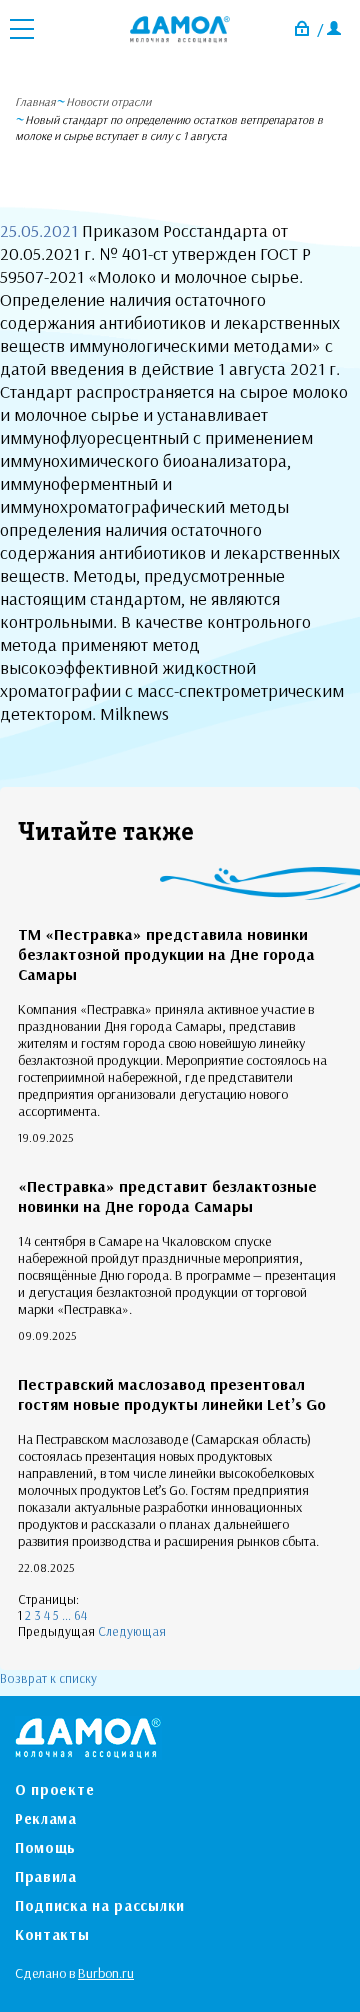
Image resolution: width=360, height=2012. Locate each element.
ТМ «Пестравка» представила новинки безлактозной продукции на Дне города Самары (166, 954)
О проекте (54, 1789)
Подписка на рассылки (100, 1905)
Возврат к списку (48, 1678)
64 (80, 1615)
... (66, 1615)
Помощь (45, 1847)
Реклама (46, 1818)
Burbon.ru (106, 1973)
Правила (46, 1876)
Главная (35, 101)
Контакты (52, 1934)
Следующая (132, 1631)
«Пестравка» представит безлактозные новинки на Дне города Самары (167, 1196)
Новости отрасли (108, 101)
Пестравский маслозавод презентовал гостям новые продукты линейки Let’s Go (172, 1394)
